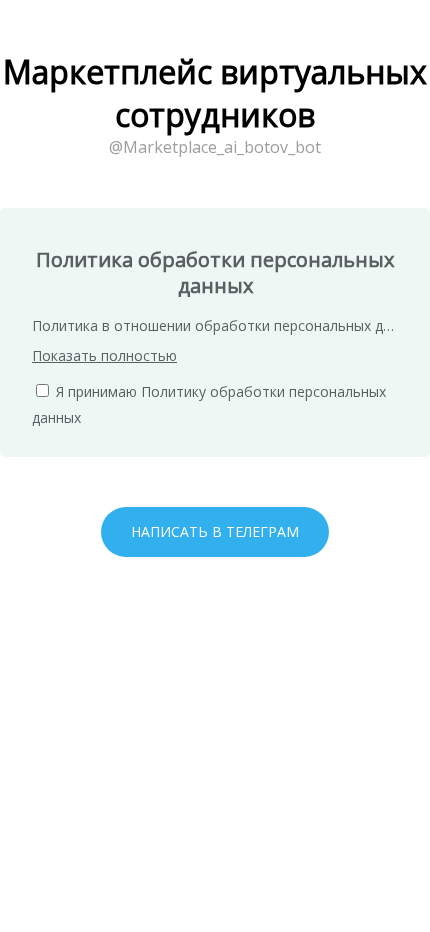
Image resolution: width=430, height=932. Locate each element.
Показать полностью (104, 355)
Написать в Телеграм (215, 531)
